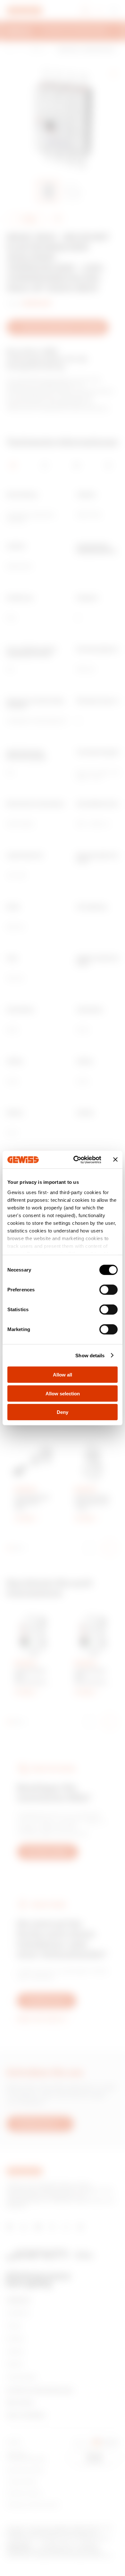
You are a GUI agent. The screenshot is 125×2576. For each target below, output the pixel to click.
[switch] (108, 1290)
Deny (63, 1412)
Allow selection (63, 1393)
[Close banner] (115, 1160)
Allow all (63, 1375)
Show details (90, 1355)
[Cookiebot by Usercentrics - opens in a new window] (76, 1160)
